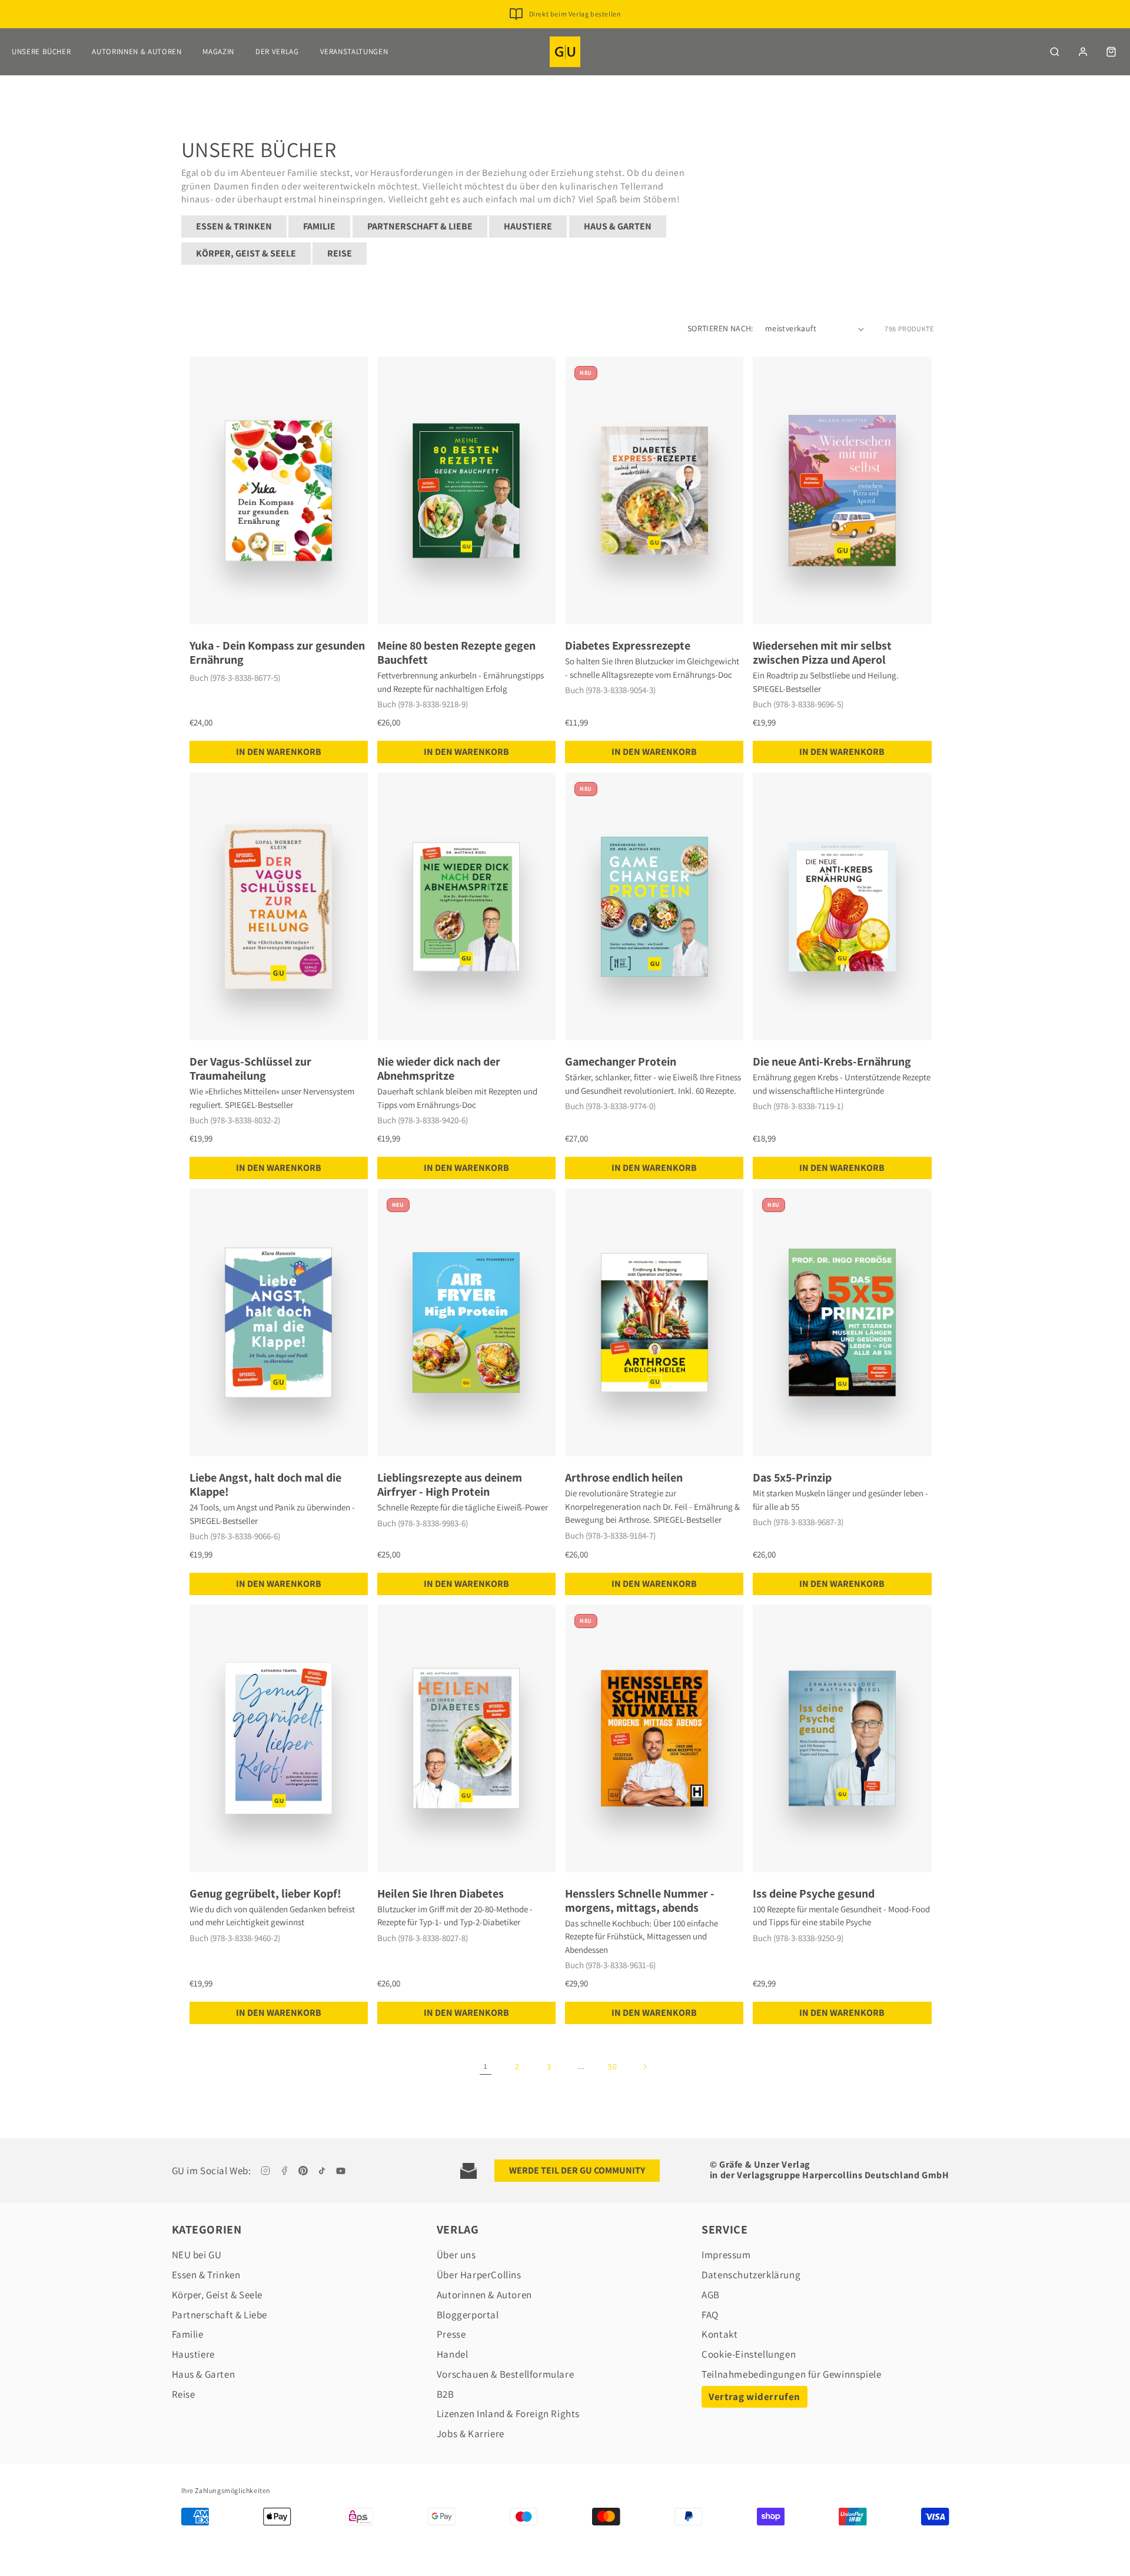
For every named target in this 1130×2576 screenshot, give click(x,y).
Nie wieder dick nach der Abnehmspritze (439, 1069)
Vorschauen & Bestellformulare (505, 2374)
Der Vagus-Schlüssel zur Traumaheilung (250, 1069)
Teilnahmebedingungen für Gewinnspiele (791, 2374)
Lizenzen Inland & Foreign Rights (508, 2414)
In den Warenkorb (279, 752)
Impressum (726, 2255)
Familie (319, 226)
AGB (711, 2295)
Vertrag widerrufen (755, 2397)
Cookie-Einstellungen (749, 2354)
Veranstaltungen (354, 51)
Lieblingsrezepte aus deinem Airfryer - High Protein (450, 1485)
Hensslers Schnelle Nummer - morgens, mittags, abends (640, 1901)
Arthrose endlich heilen (624, 1477)
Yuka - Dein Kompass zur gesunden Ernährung (277, 653)
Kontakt (719, 2334)
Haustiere (528, 226)
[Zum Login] (1083, 52)
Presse (451, 2334)
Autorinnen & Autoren (137, 51)
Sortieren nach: (720, 328)
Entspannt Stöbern (575, 14)
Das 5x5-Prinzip (792, 1477)
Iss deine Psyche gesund (814, 1893)
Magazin (218, 51)
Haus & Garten (618, 226)
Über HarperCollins (479, 2275)
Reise (340, 253)
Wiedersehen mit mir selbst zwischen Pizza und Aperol (822, 653)
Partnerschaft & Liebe (420, 226)
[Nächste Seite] (644, 2066)
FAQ (710, 2315)
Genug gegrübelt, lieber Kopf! (265, 1893)
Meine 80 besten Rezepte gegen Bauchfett (456, 653)
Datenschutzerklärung (751, 2275)
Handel (453, 2354)
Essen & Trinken (234, 226)
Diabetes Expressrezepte (628, 645)
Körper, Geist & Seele (246, 253)
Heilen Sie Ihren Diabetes (441, 1893)
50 (612, 2066)
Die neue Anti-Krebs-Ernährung (832, 1061)
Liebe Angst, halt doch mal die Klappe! (265, 1485)
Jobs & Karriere (471, 2434)
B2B (446, 2394)
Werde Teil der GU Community (577, 2170)
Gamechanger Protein (621, 1061)
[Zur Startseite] (565, 52)
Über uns (456, 2255)
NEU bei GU (197, 2255)
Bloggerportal (468, 2315)
